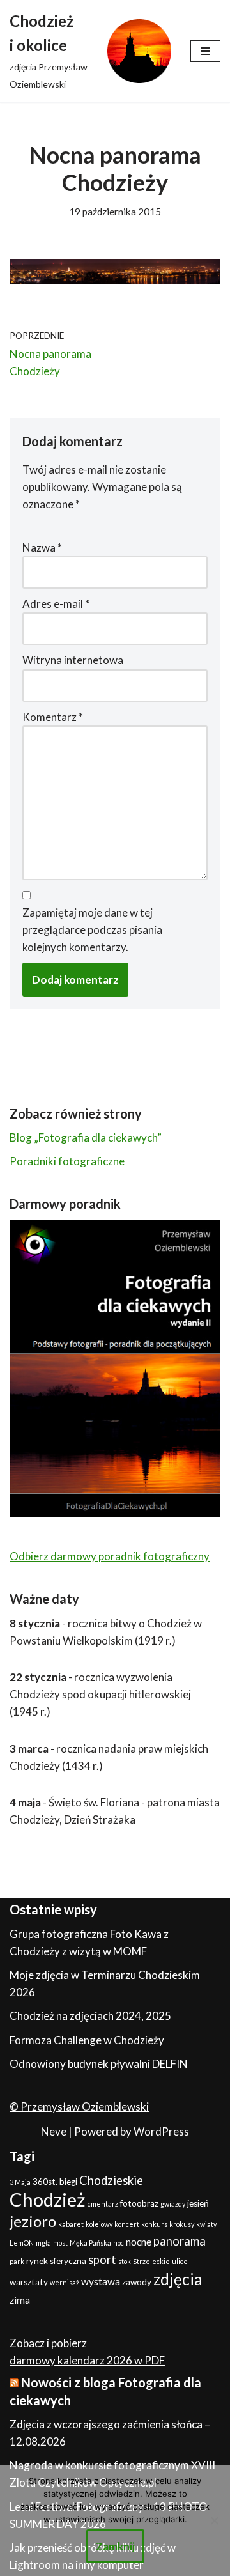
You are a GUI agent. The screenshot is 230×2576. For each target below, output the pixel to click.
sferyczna (68, 2261)
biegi (68, 2182)
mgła (43, 2243)
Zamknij (115, 2546)
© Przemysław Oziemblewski (79, 2107)
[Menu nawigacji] (205, 51)
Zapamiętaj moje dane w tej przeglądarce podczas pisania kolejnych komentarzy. (92, 930)
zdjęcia (178, 2279)
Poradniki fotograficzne (67, 1161)
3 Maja (20, 2182)
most (60, 2243)
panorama (180, 2241)
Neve (54, 2131)
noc (119, 2243)
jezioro (33, 2221)
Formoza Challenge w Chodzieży (87, 2040)
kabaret (71, 2224)
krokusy (182, 2224)
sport (102, 2260)
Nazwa (42, 547)
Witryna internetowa (73, 660)
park (17, 2261)
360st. (45, 2182)
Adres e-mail (56, 604)
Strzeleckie (151, 2261)
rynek (37, 2261)
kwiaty (206, 2224)
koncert (127, 2224)
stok (125, 2261)
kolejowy (99, 2224)
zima (20, 2300)
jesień (198, 2203)
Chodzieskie (111, 2180)
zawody (137, 2282)
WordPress (161, 2131)
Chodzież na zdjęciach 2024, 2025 (90, 2016)
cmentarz (103, 2204)
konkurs (154, 2224)
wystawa (101, 2281)
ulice (180, 2261)
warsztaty (29, 2282)
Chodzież (48, 2199)
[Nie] (214, 2520)
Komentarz (53, 717)
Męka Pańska (90, 2243)
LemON (22, 2243)
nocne (139, 2242)
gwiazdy (173, 2204)
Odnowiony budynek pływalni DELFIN (99, 2064)
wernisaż (65, 2282)
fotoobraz (139, 2203)
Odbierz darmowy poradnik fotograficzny (110, 1556)
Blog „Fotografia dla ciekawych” (86, 1137)
